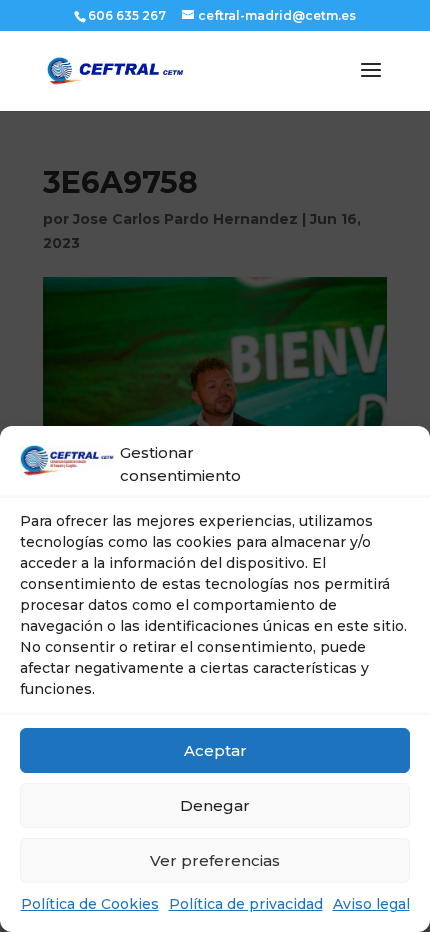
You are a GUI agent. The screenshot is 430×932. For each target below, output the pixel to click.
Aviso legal (371, 904)
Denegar (215, 805)
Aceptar (215, 750)
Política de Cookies (90, 904)
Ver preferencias (215, 860)
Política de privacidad (246, 904)
